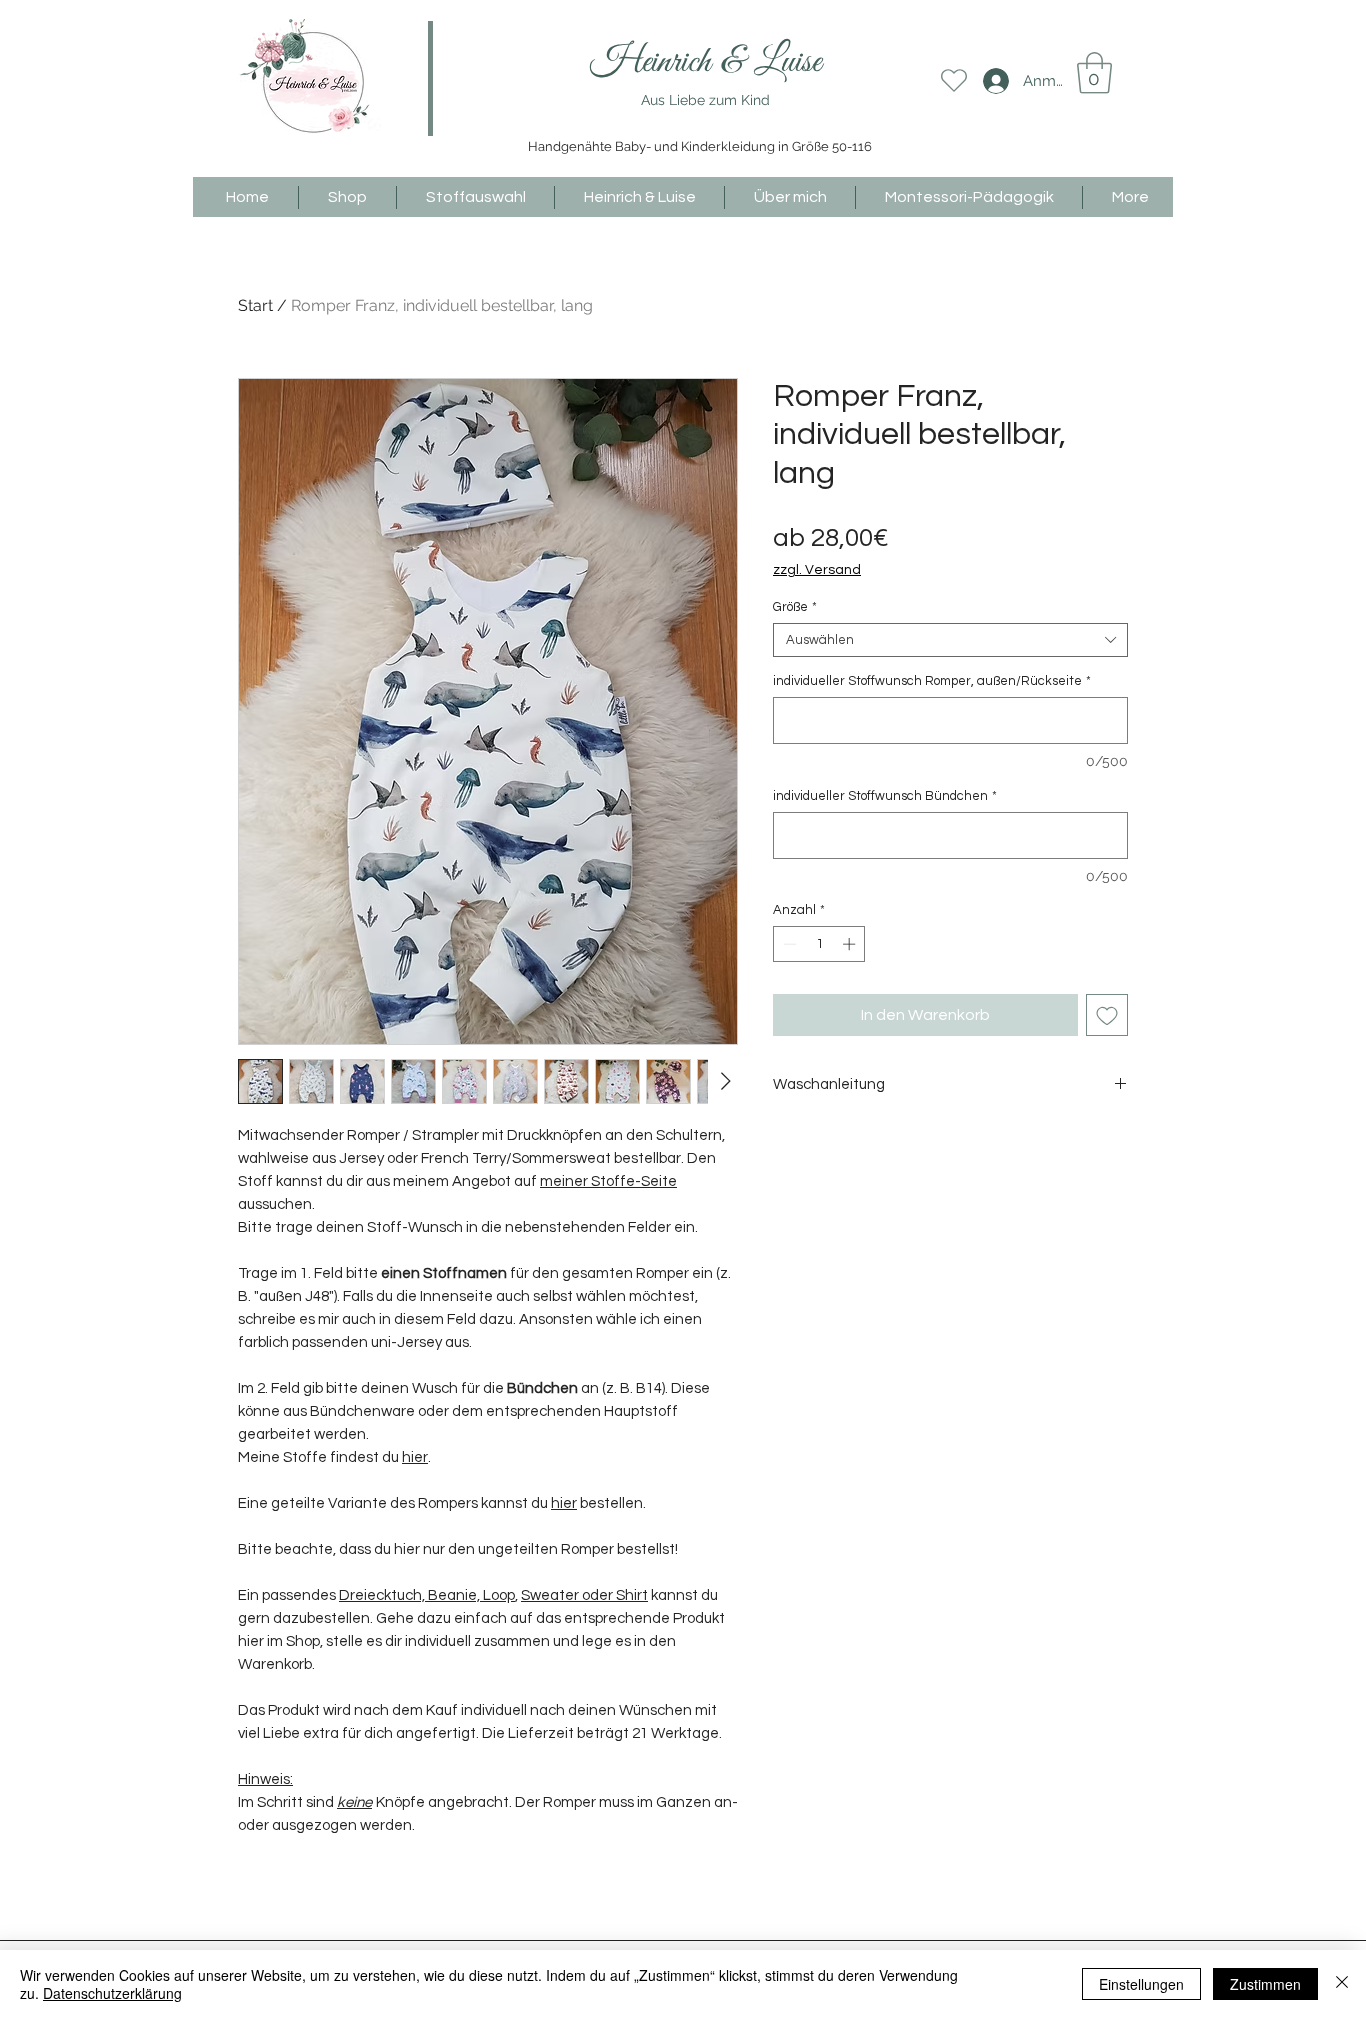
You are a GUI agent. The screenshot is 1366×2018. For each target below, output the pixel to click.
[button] (1094, 73)
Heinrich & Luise (705, 62)
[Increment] (851, 944)
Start (255, 305)
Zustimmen (1265, 1984)
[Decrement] (788, 944)
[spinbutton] (819, 944)
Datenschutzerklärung (112, 1993)
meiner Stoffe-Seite (608, 1181)
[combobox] (950, 640)
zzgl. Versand (817, 570)
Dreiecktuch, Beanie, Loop (427, 1595)
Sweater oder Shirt (584, 1595)
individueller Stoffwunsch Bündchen (885, 796)
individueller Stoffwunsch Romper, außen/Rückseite (932, 681)
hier (415, 1457)
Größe (795, 607)
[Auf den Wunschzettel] (1107, 1015)
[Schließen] (1342, 1984)
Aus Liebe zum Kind (705, 100)
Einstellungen (1141, 1984)
